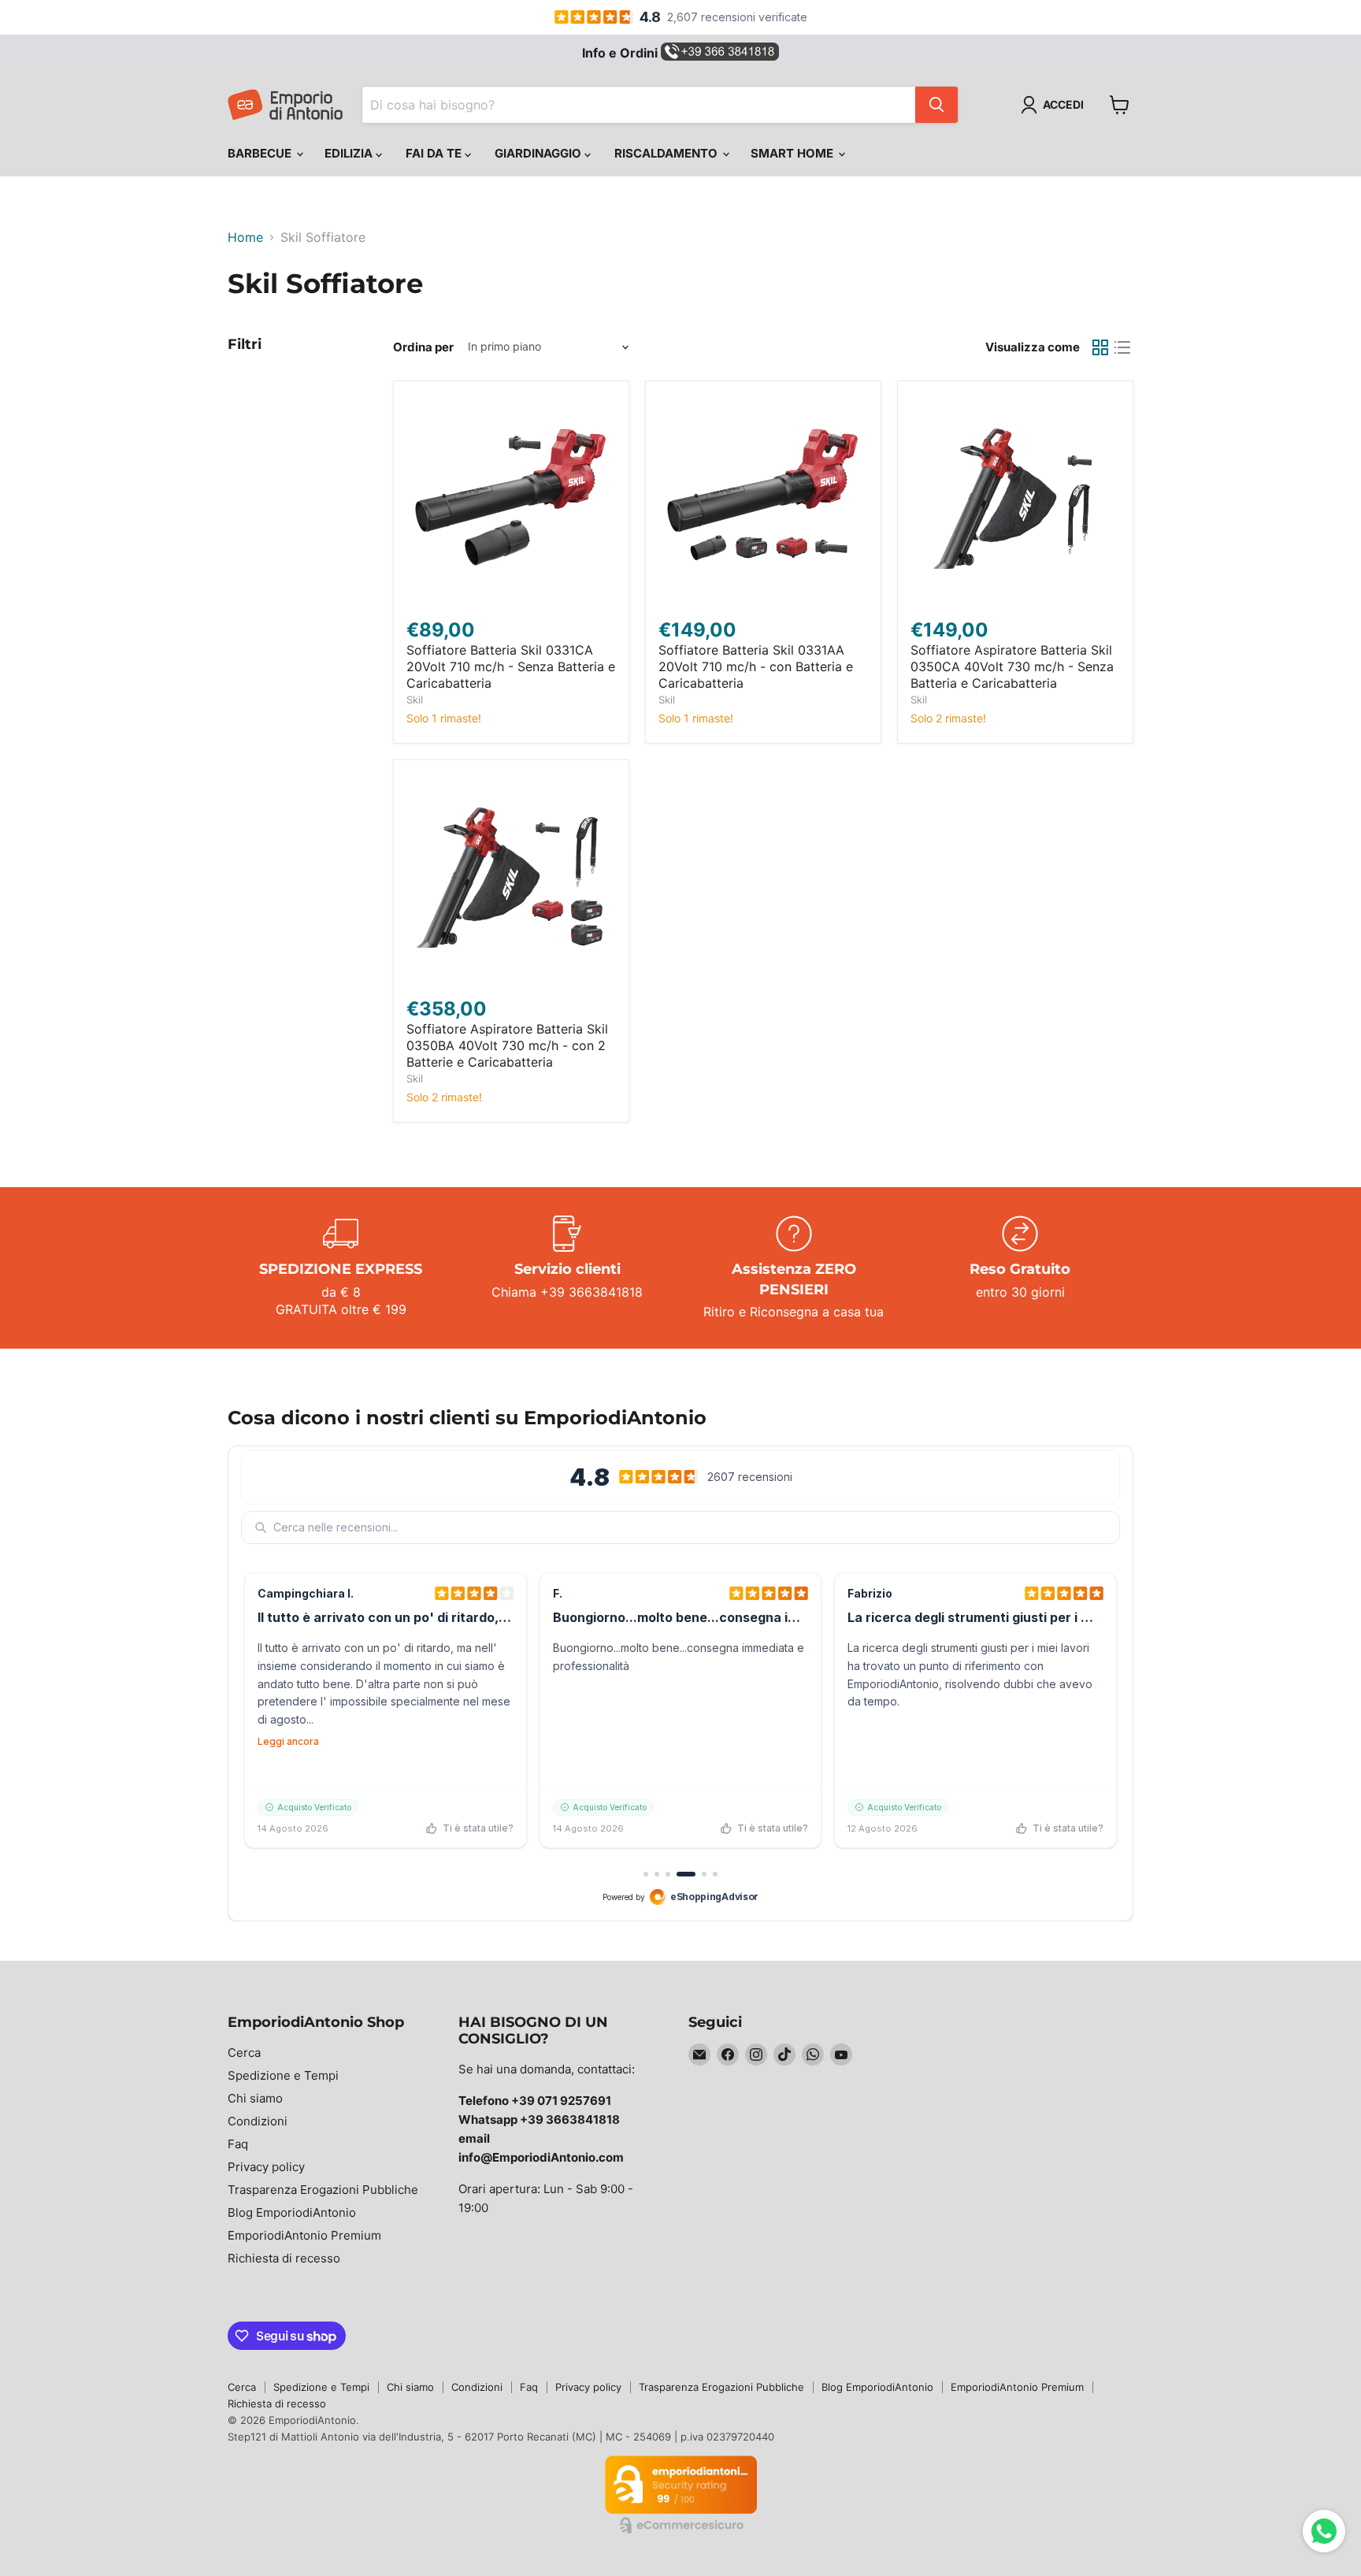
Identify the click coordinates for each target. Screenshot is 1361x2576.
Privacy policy (266, 2167)
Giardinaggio (540, 153)
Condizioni (258, 2121)
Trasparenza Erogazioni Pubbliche (323, 2190)
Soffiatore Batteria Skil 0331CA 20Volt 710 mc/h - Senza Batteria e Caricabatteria (511, 666)
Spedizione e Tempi (283, 2075)
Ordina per (423, 347)
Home (245, 237)
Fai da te (435, 153)
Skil (415, 700)
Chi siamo (255, 2098)
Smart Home (794, 153)
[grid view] (1100, 347)
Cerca (244, 2053)
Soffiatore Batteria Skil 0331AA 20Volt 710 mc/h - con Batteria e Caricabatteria (756, 666)
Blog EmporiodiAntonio (292, 2212)
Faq (238, 2144)
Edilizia (350, 153)
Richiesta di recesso (284, 2258)
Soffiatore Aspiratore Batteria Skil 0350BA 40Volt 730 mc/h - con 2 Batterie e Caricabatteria (507, 1045)
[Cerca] (936, 105)
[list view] (1122, 347)
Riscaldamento (668, 153)
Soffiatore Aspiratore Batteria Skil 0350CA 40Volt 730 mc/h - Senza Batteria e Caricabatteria (1012, 666)
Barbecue (261, 153)
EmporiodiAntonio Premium (304, 2235)
